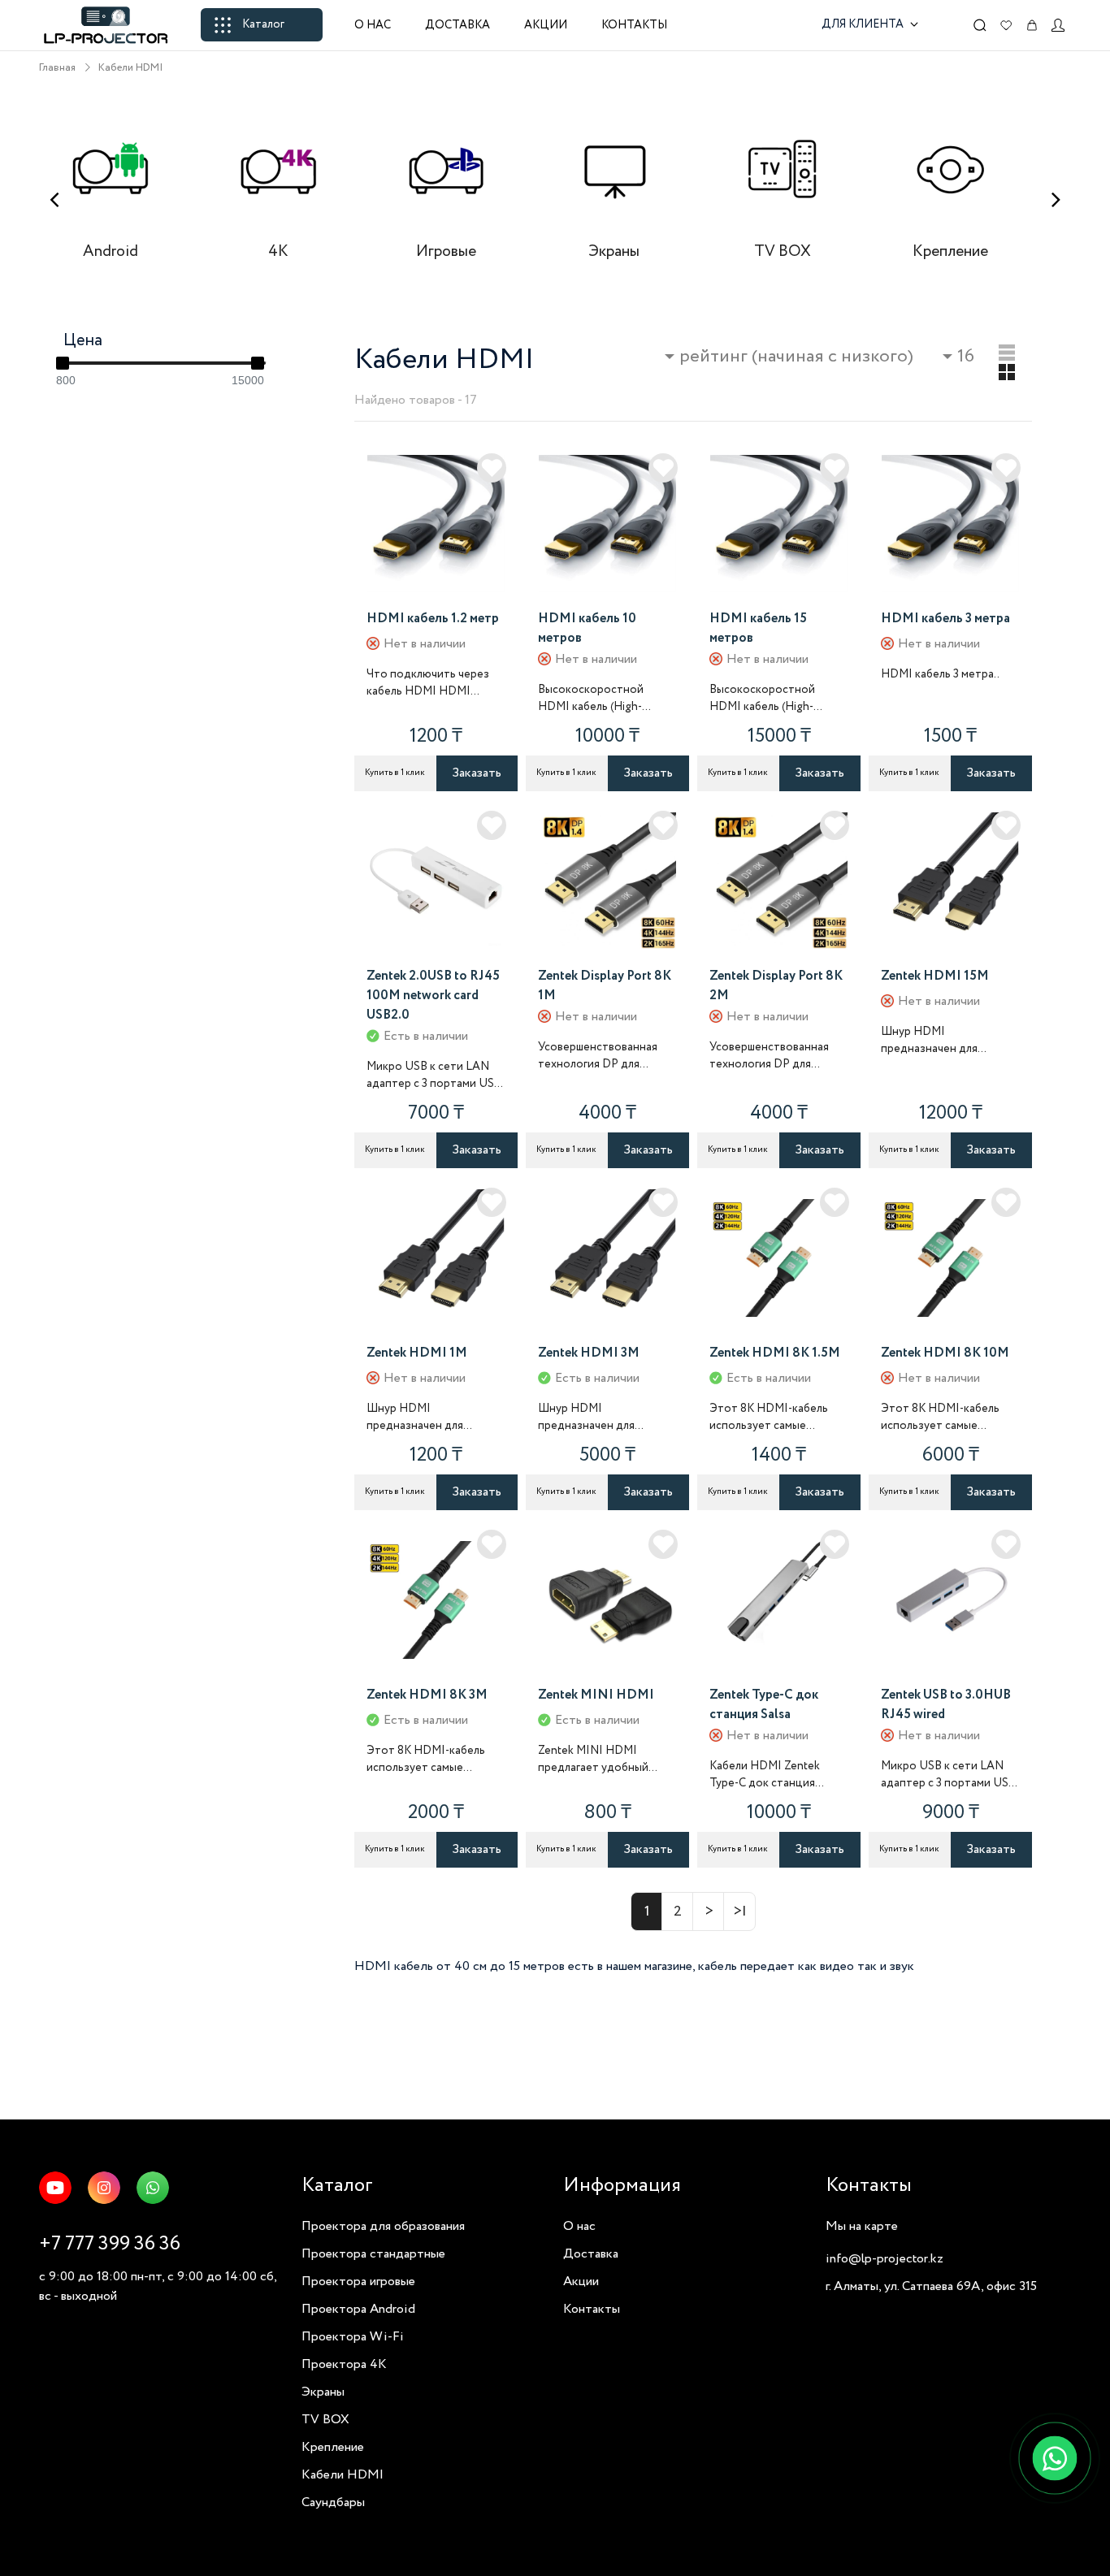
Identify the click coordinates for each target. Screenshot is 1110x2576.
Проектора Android (358, 2309)
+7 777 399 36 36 (110, 2244)
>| (740, 1911)
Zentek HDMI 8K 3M (427, 1695)
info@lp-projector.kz (885, 2259)
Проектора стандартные (373, 2254)
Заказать (477, 773)
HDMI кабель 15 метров (758, 628)
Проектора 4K (344, 2364)
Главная (57, 68)
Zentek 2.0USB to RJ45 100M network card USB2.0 (433, 996)
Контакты (634, 25)
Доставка (457, 25)
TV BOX (325, 2420)
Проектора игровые (358, 2282)
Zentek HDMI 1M (417, 1353)
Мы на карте (862, 2226)
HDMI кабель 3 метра (945, 619)
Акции (546, 25)
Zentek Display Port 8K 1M (605, 986)
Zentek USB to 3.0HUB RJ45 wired (946, 1705)
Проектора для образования (383, 2226)
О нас (373, 25)
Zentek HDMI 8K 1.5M (775, 1353)
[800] (63, 363)
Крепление (333, 2447)
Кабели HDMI (131, 68)
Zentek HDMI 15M (935, 976)
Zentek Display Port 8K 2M (776, 986)
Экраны (323, 2392)
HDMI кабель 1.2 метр (433, 619)
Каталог (263, 24)
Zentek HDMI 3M (589, 1353)
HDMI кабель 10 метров (587, 628)
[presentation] (54, 200)
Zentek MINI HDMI (596, 1695)
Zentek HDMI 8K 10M (945, 1353)
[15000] (258, 363)
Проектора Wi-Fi (353, 2337)
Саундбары (333, 2502)
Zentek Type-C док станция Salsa (764, 1705)
